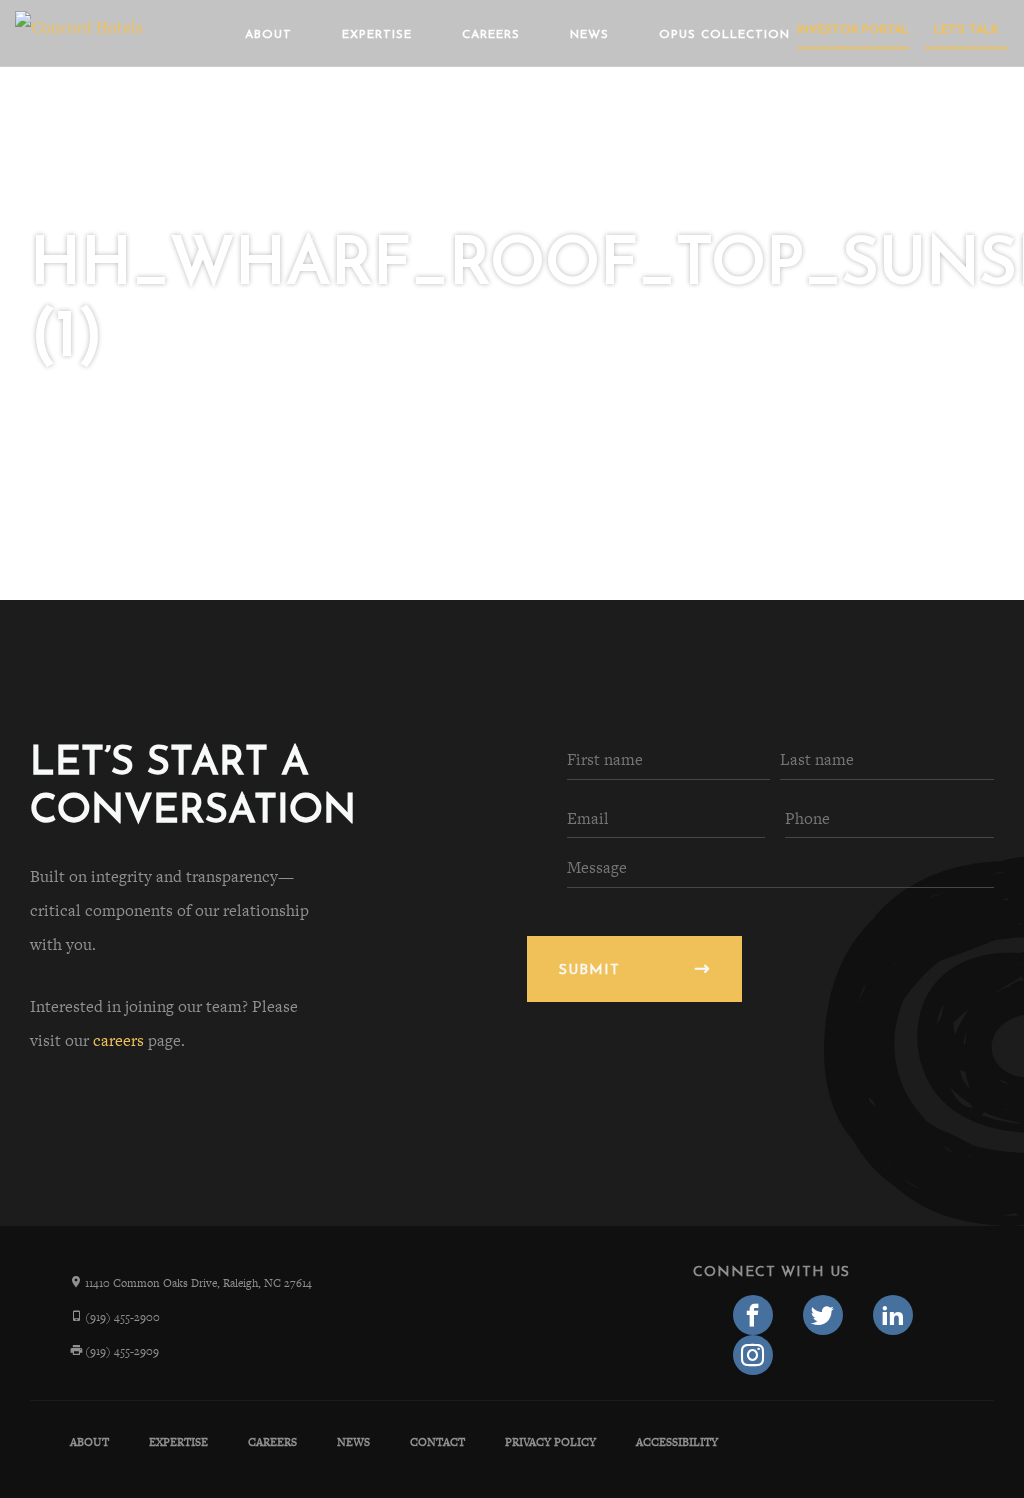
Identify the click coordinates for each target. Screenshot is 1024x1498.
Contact (437, 1442)
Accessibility (677, 1442)
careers (118, 1040)
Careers (491, 35)
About (268, 35)
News (589, 35)
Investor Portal (853, 30)
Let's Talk (966, 30)
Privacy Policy (550, 1442)
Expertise (377, 35)
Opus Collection (724, 35)
